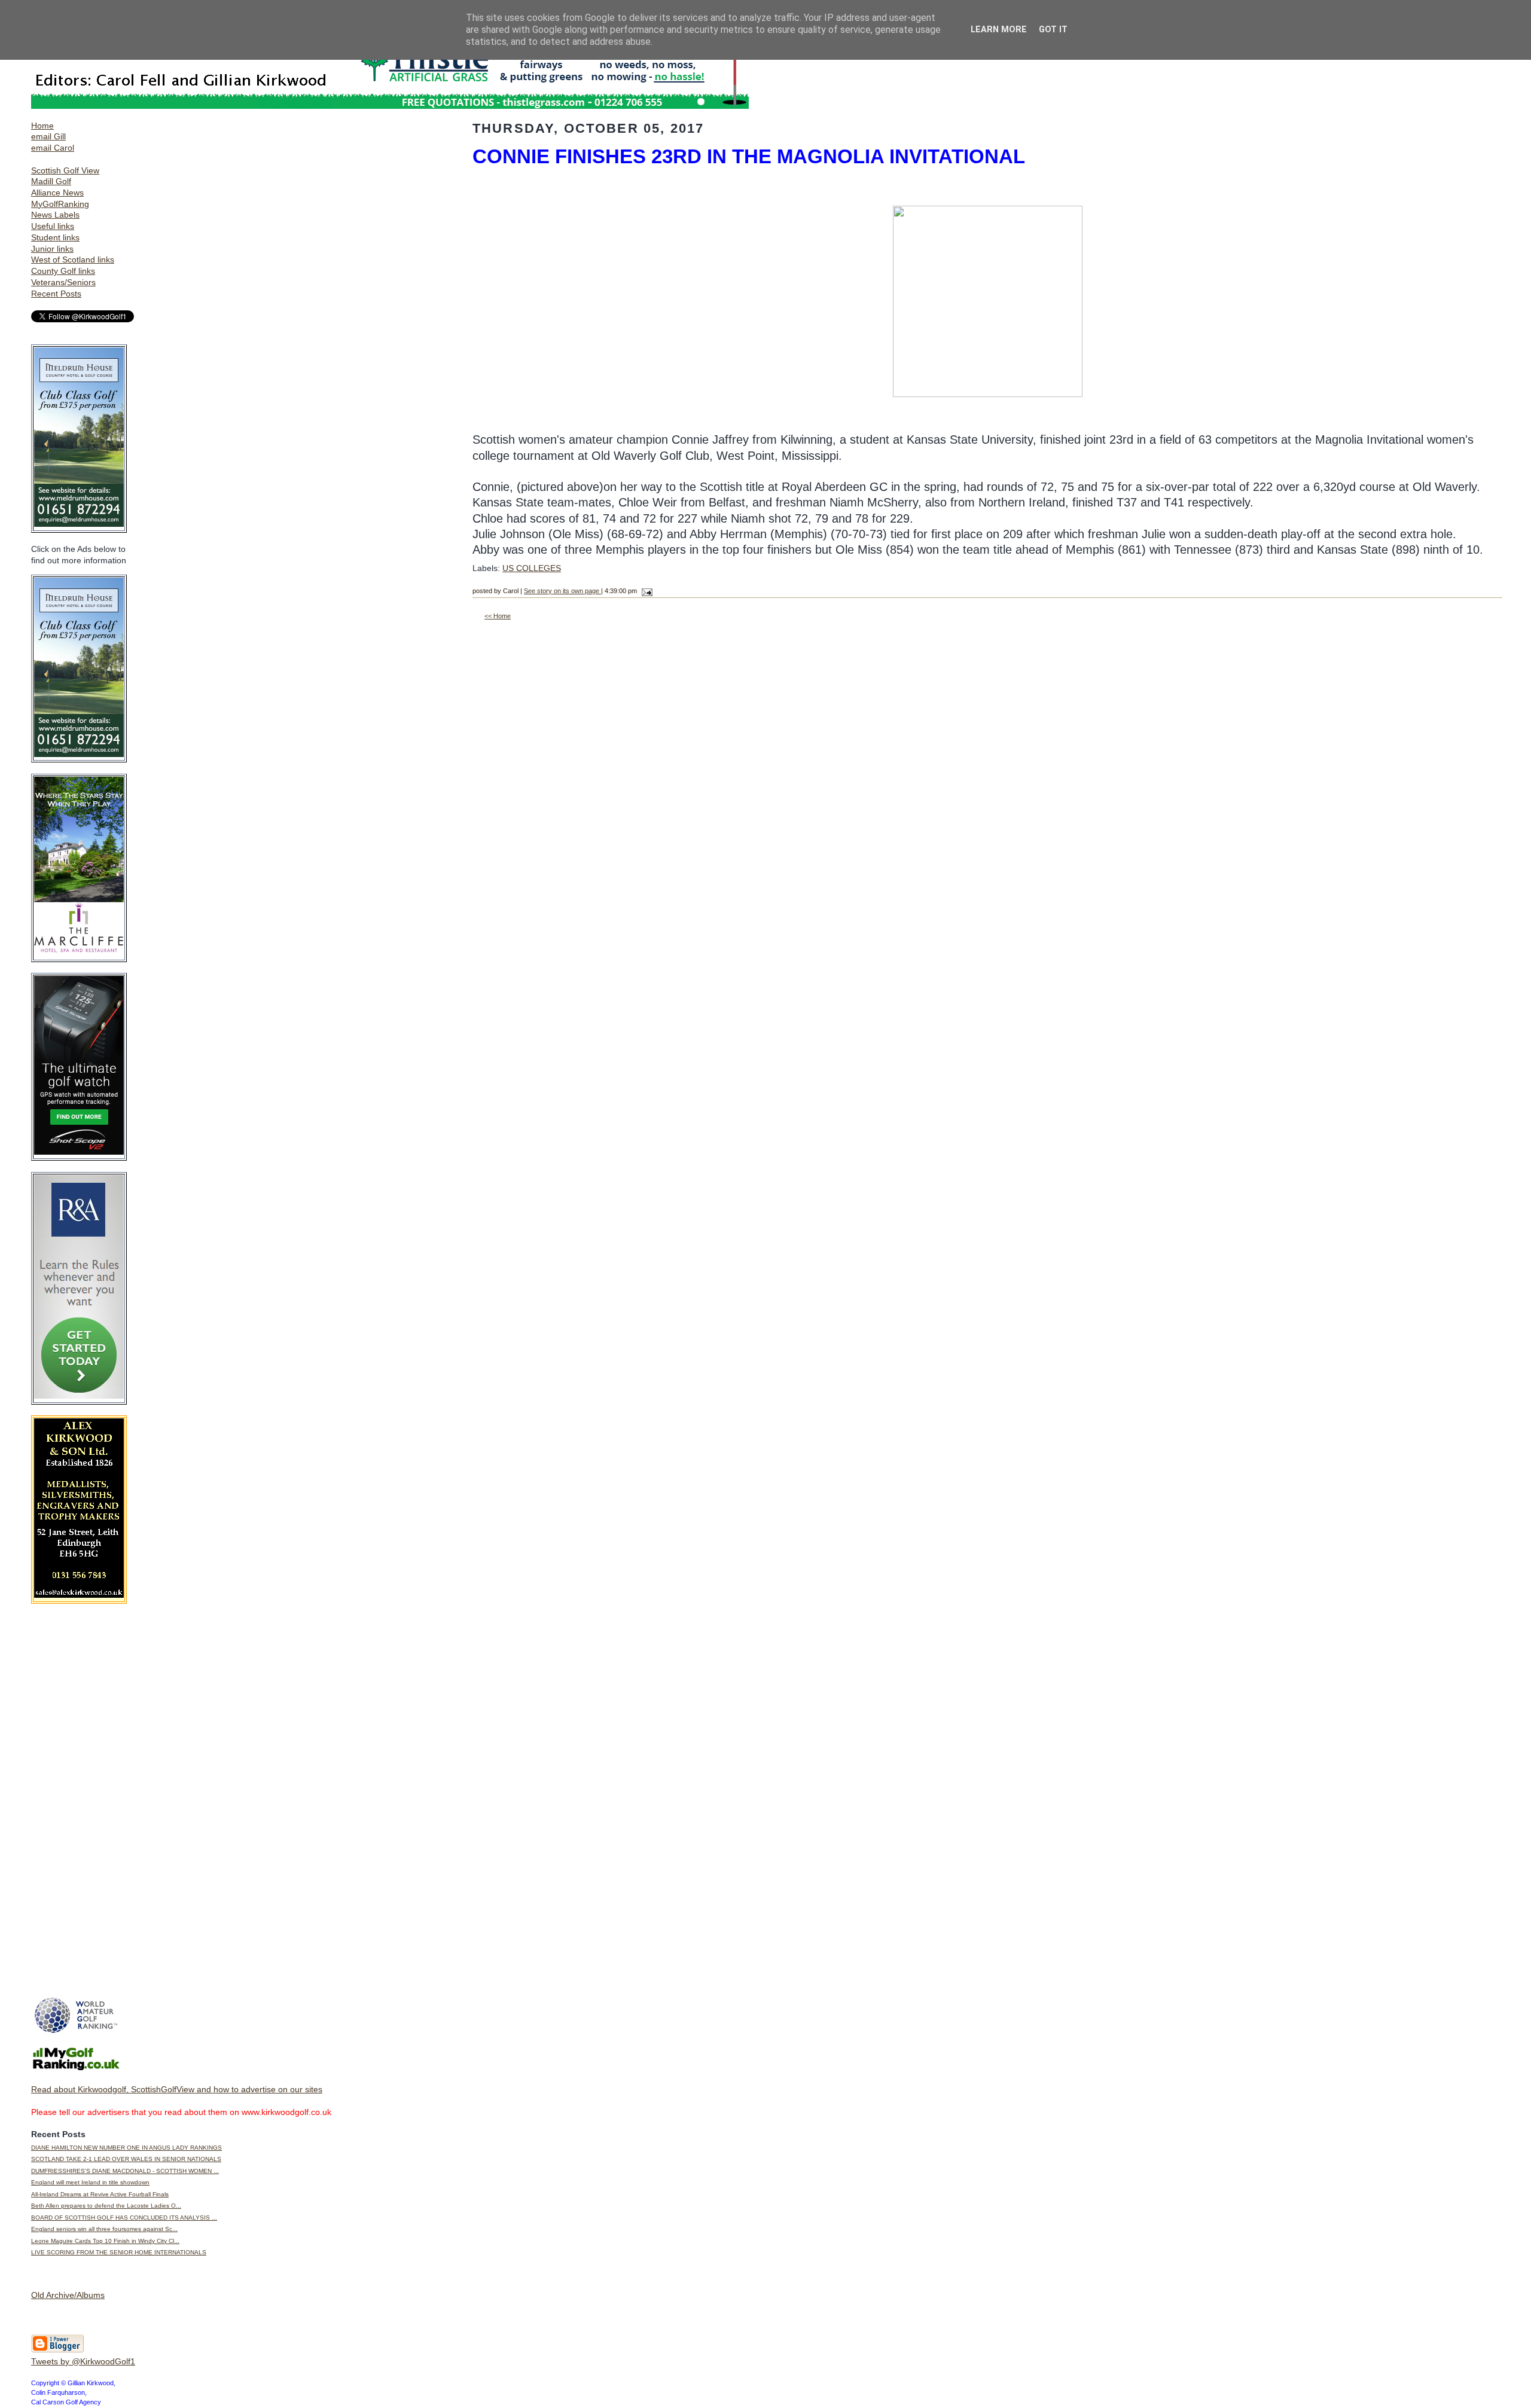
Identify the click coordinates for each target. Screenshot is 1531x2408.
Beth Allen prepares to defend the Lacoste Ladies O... (106, 2206)
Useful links (53, 226)
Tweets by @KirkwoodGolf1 (83, 2361)
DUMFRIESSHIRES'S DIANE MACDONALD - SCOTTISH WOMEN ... (125, 2171)
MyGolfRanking (60, 204)
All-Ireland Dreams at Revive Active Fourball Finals (100, 2194)
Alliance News (57, 193)
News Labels (55, 215)
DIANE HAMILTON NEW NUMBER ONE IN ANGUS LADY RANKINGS (126, 2148)
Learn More (999, 30)
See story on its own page (562, 591)
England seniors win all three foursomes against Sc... (104, 2229)
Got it (1053, 30)
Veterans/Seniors (63, 282)
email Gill (48, 136)
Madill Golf (51, 181)
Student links (55, 237)
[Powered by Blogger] (57, 2350)
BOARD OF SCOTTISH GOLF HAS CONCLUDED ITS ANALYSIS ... (124, 2218)
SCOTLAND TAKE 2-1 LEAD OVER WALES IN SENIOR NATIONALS (126, 2159)
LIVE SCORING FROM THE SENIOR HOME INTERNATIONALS (119, 2252)
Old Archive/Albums (68, 2295)
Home (42, 126)
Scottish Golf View (65, 170)
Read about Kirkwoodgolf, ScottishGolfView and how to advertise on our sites (177, 2089)
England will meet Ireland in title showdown (90, 2182)
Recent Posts (56, 294)
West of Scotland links (73, 260)
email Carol (53, 148)
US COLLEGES (532, 568)
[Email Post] (646, 591)
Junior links (52, 249)
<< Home (498, 616)
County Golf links (63, 271)
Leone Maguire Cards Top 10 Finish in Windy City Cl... (105, 2241)
